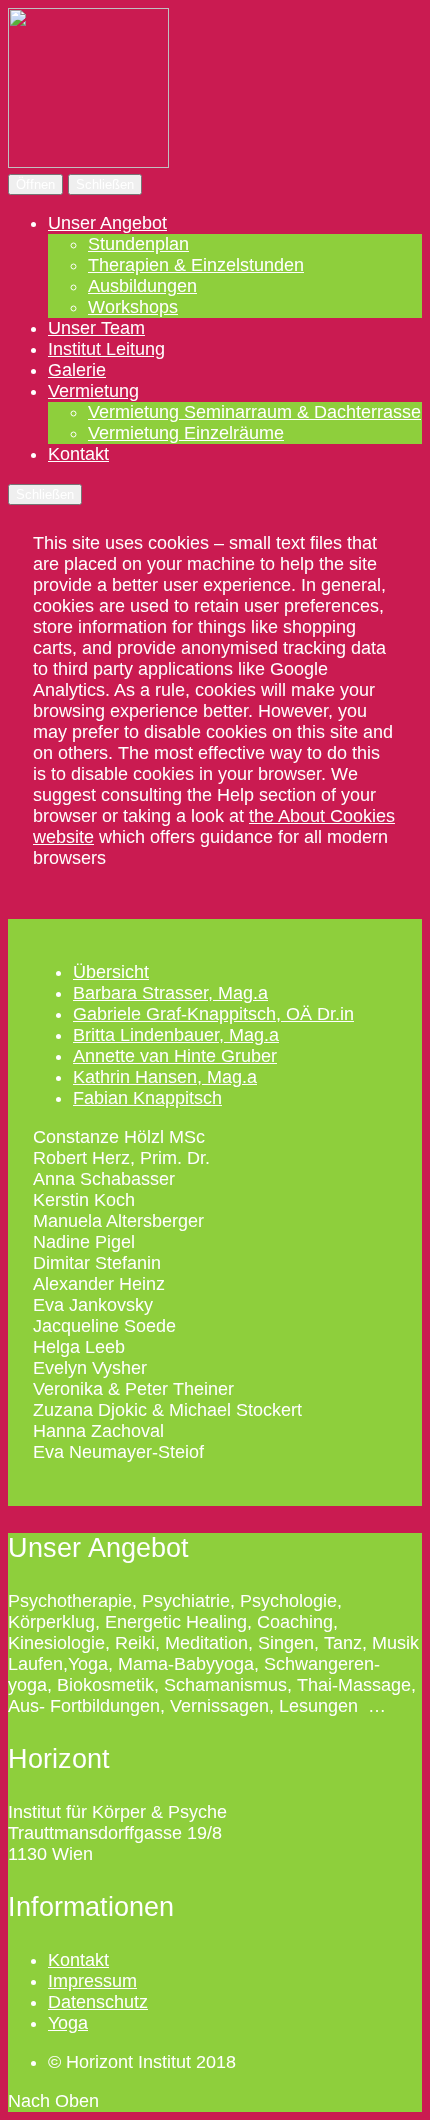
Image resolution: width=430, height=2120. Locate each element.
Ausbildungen (142, 286)
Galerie (77, 370)
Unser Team (96, 328)
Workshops (133, 307)
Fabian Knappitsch (147, 1098)
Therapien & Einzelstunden (196, 265)
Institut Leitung (106, 349)
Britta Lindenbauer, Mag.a (176, 1035)
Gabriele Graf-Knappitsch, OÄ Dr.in (213, 1014)
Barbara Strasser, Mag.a (170, 993)
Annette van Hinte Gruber (175, 1056)
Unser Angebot (107, 223)
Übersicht (111, 972)
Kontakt (78, 454)
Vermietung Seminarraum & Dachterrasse (254, 412)
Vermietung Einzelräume (186, 433)
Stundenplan (138, 244)
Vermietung (93, 391)
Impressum (92, 1981)
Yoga (68, 2023)
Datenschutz (98, 2002)
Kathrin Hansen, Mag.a (165, 1077)
